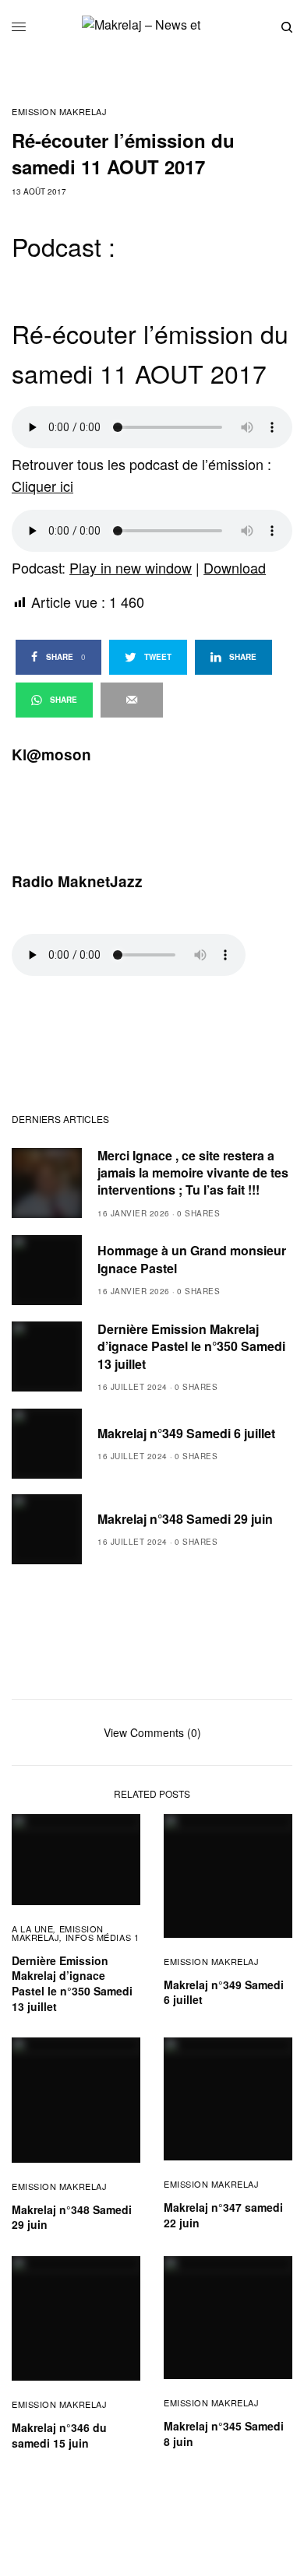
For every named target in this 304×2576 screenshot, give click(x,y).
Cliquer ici (42, 486)
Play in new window (131, 567)
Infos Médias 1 (103, 1937)
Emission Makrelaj (59, 112)
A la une (32, 1928)
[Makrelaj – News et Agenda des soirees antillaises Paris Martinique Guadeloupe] (152, 27)
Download (235, 567)
